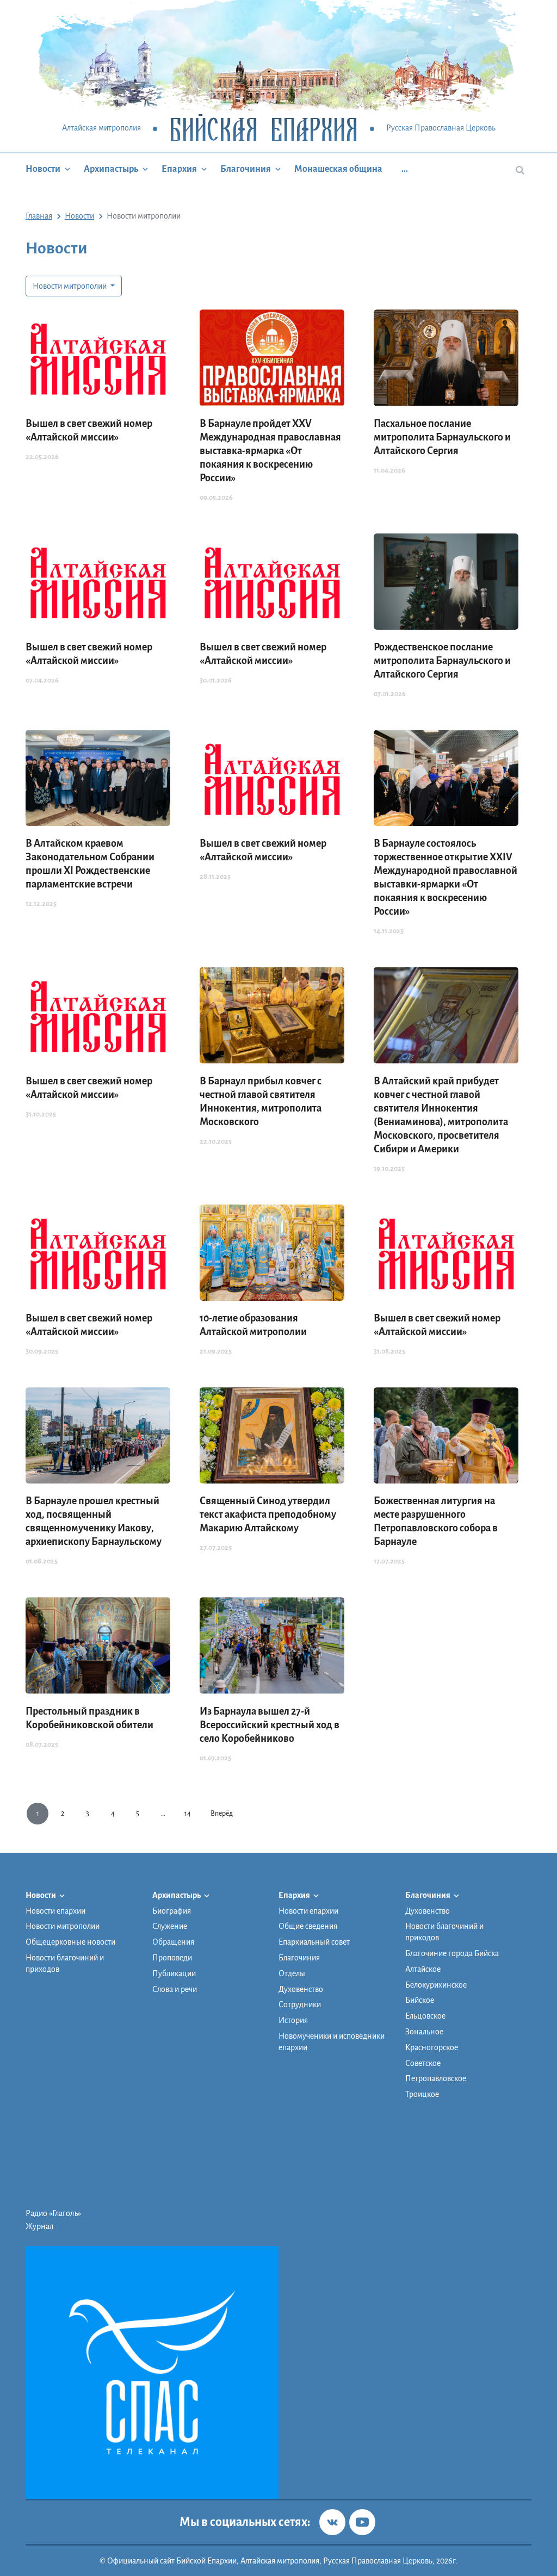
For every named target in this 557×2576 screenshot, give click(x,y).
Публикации (174, 1973)
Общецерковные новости (70, 1942)
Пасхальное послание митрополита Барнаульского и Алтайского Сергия (442, 437)
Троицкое (422, 2094)
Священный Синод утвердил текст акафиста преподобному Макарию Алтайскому (268, 1514)
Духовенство (301, 1989)
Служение (170, 1926)
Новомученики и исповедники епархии (332, 2042)
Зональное (424, 2032)
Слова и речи (175, 1989)
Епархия (179, 169)
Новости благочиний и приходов (65, 1963)
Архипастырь (111, 169)
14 (188, 1814)
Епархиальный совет (314, 1942)
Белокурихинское (436, 1985)
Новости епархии (55, 1911)
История (293, 2020)
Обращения (173, 1942)
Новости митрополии (70, 286)
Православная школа (442, 2122)
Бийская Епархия (264, 129)
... (405, 169)
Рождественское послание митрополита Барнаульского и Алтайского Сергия (442, 661)
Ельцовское (425, 2016)
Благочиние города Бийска (452, 1953)
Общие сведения (308, 1926)
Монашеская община (338, 169)
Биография (172, 1911)
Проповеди (172, 1958)
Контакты (422, 2161)
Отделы (292, 1973)
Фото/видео (426, 2148)
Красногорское (432, 2047)
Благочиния (246, 169)
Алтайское (423, 1969)
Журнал (39, 2226)
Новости (43, 169)
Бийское (420, 2000)
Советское (423, 2063)
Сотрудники (300, 2004)
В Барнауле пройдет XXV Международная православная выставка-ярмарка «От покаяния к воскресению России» (270, 451)
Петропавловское (436, 2078)
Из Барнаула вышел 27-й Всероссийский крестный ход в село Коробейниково (270, 1725)
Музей (416, 2135)
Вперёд (222, 1814)
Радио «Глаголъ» (53, 2213)
